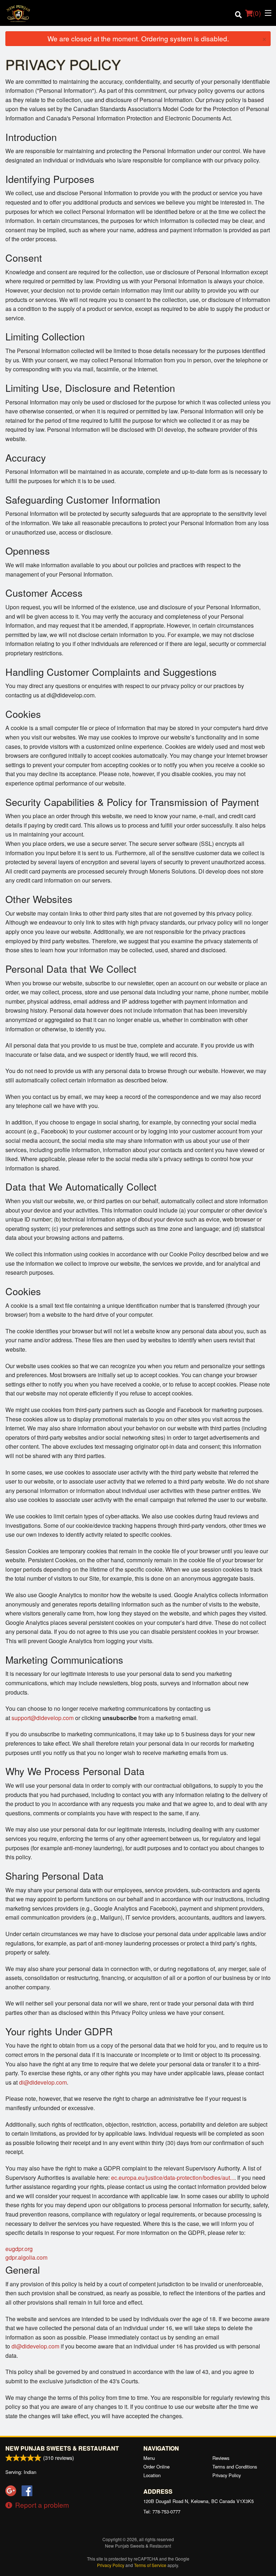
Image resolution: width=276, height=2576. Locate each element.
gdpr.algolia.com (26, 2257)
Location (152, 2475)
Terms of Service (150, 2565)
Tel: (162, 2511)
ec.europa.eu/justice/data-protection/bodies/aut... (173, 2178)
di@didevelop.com (43, 2082)
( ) (257, 13)
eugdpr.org (19, 2249)
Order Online (157, 2467)
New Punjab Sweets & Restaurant (62, 2448)
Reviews (221, 2458)
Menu (149, 2458)
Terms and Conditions (235, 2467)
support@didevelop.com (43, 1718)
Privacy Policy (227, 2475)
